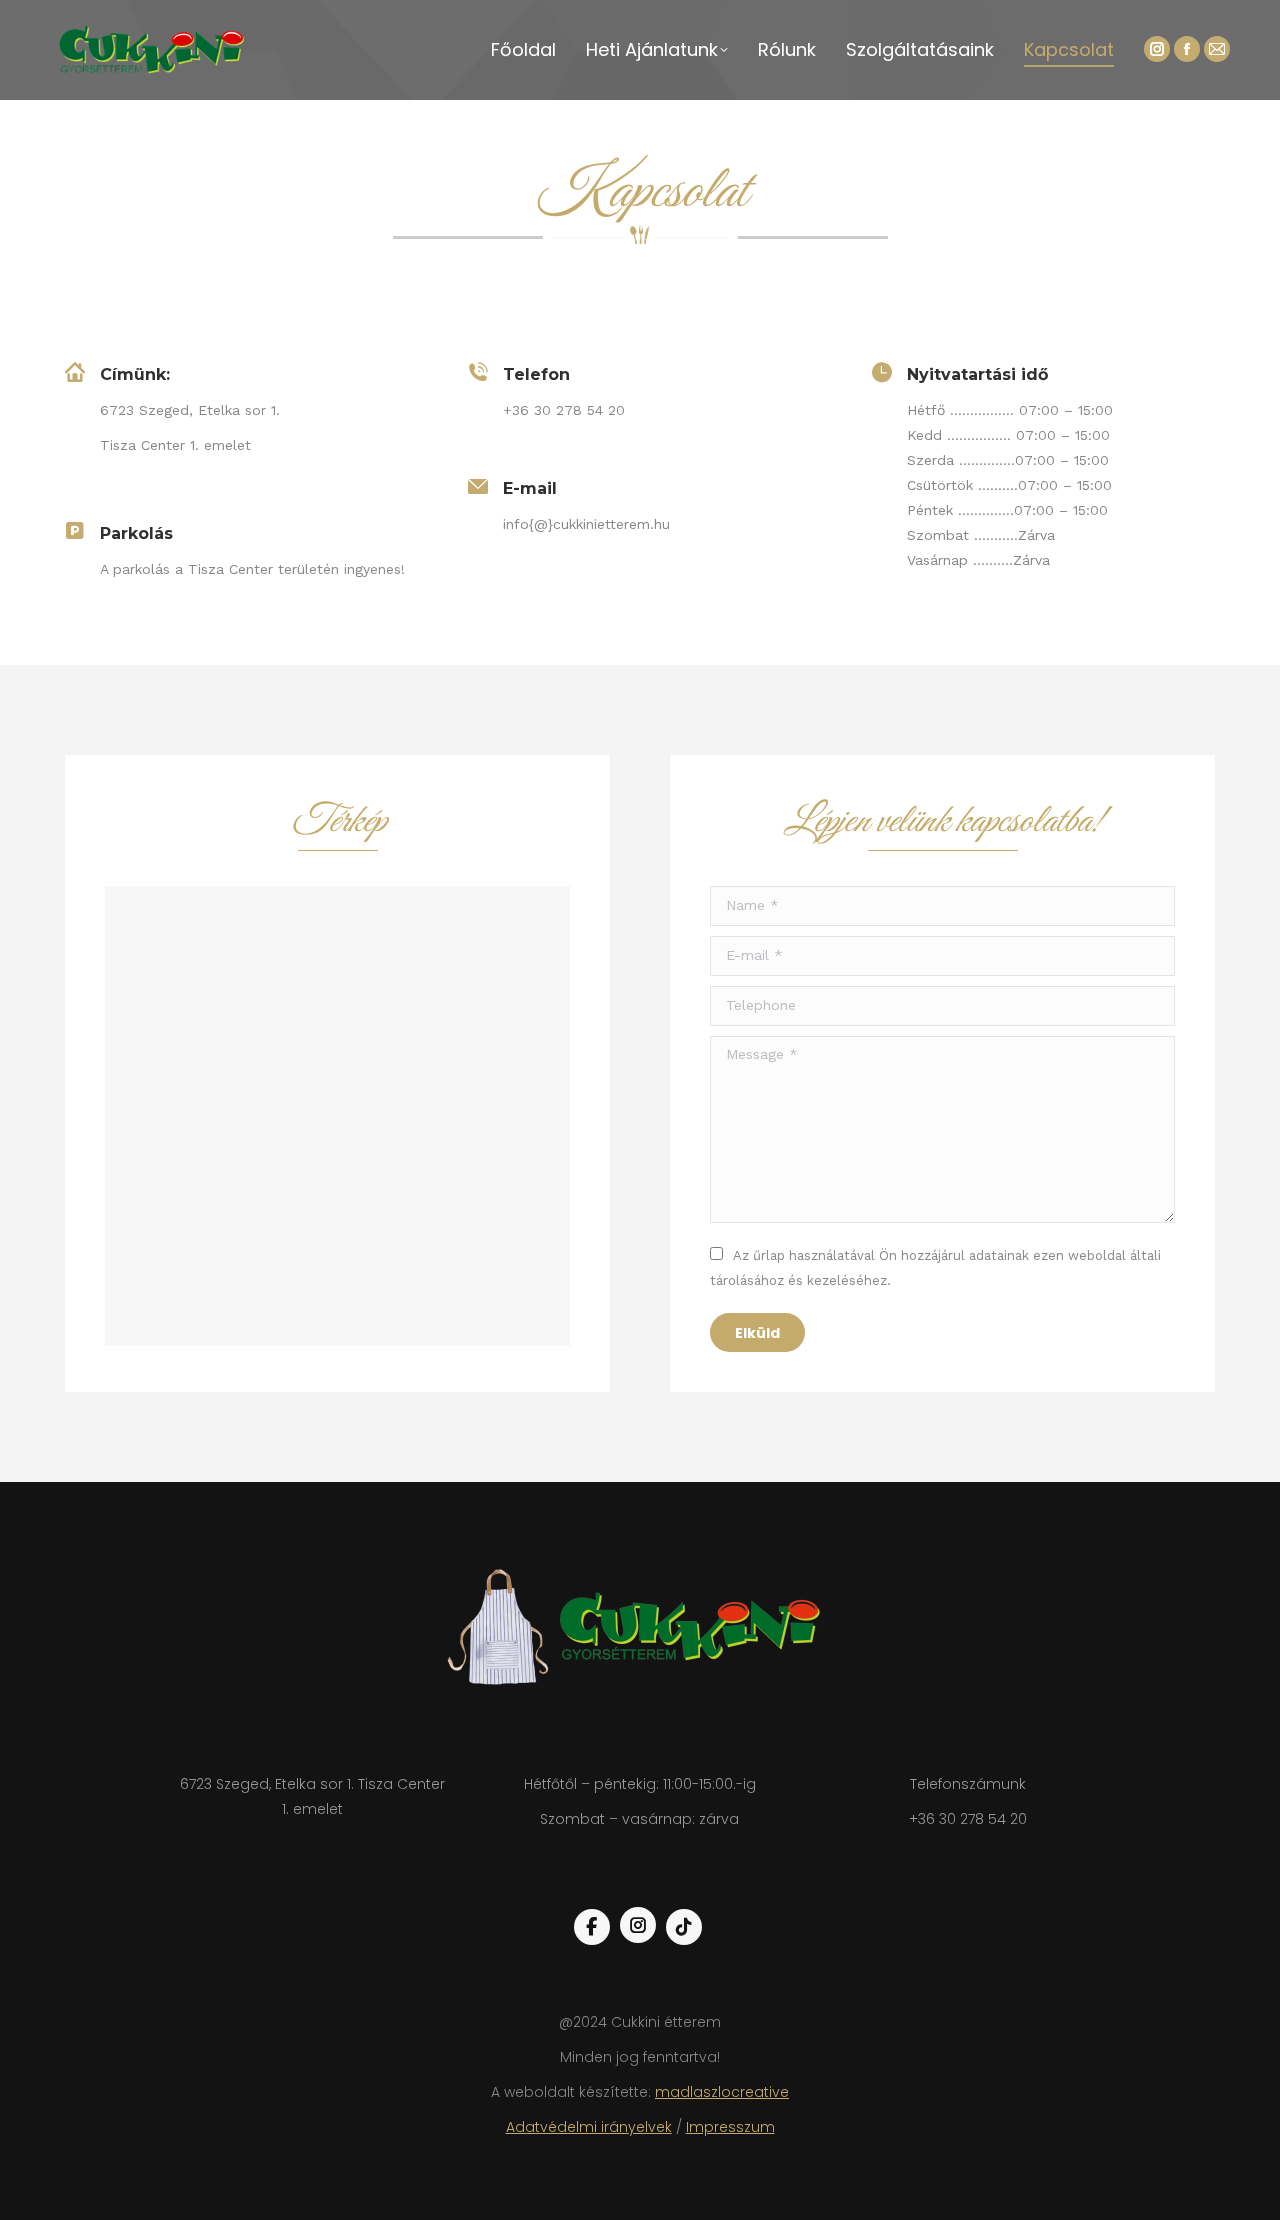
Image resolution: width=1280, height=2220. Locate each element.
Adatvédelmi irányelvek (589, 2127)
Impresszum (730, 2127)
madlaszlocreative (722, 2092)
